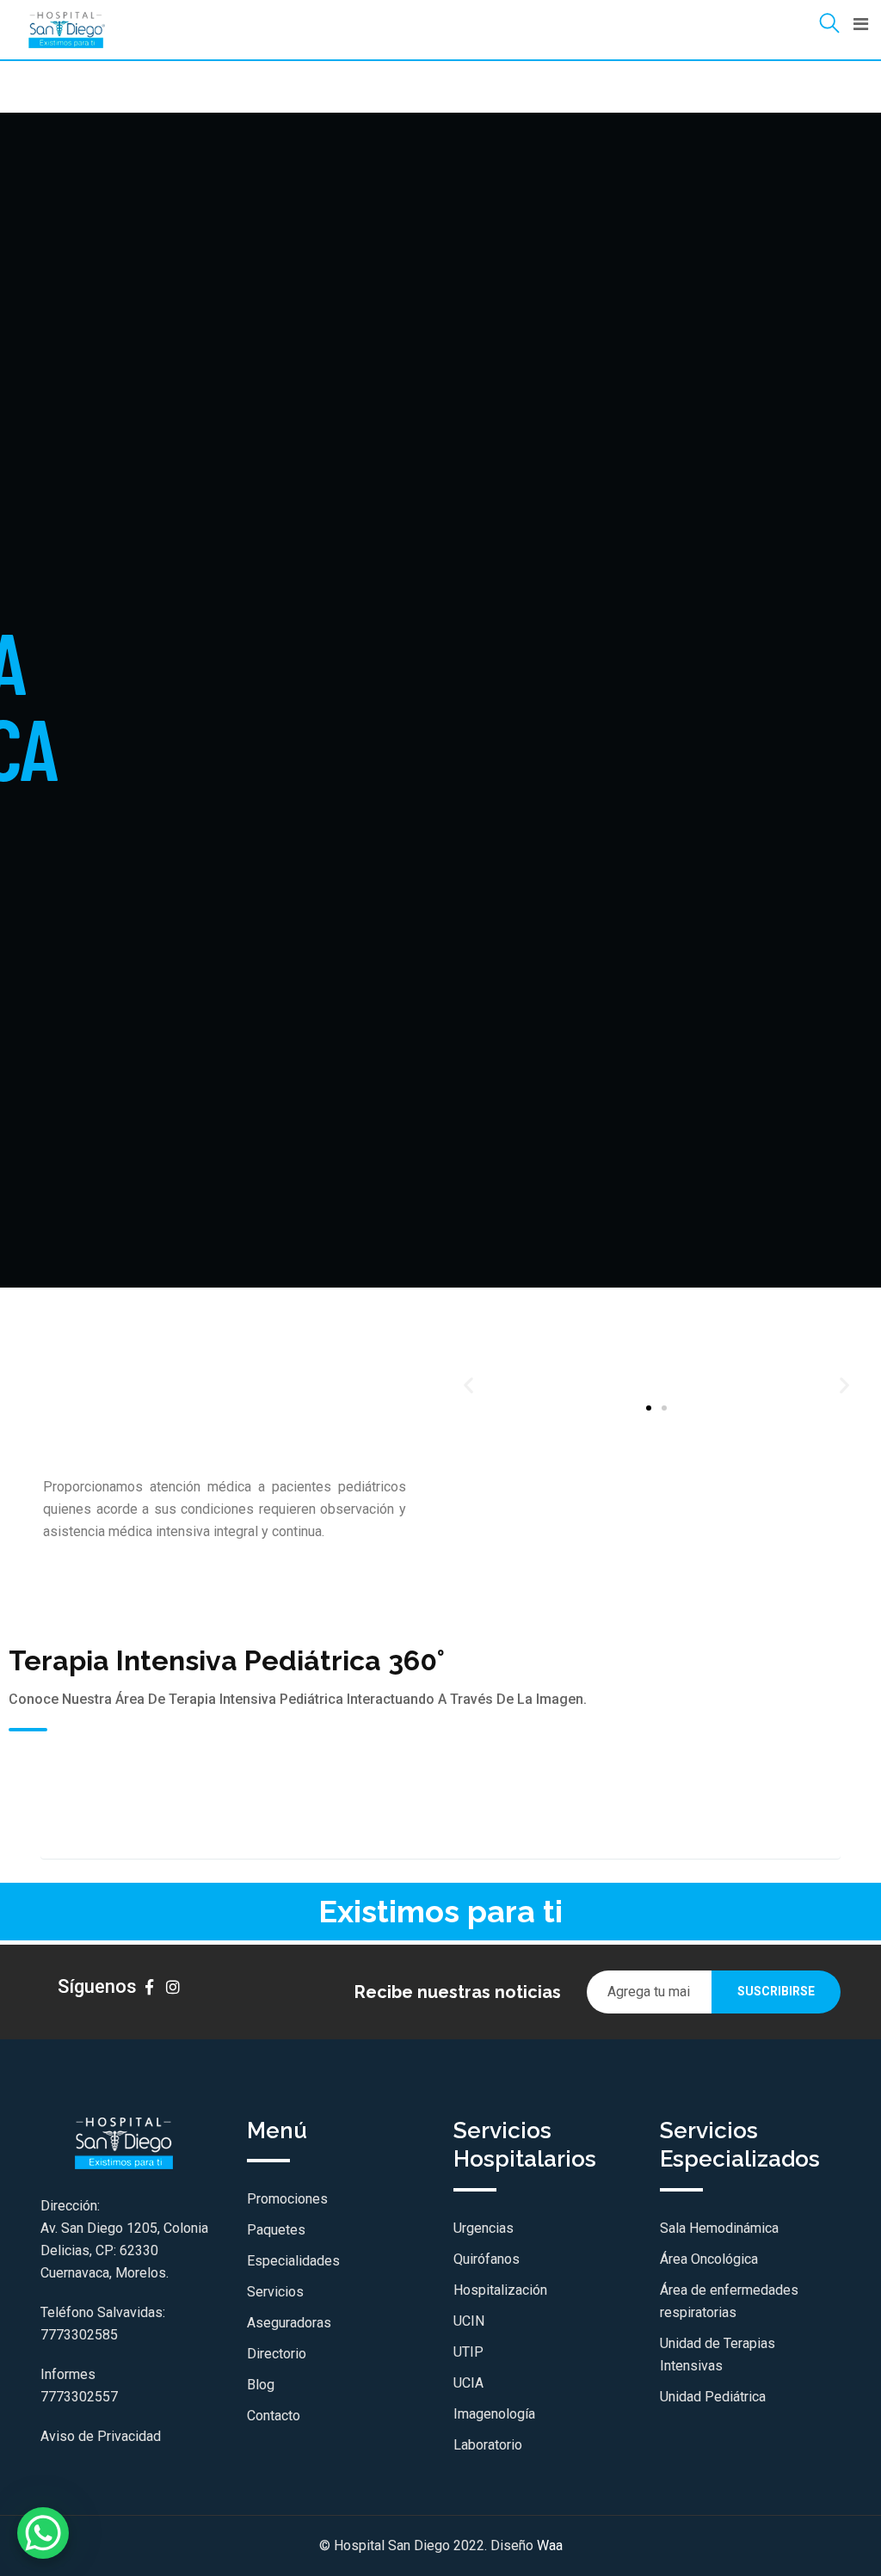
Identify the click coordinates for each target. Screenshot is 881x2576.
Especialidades (293, 2261)
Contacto (274, 2416)
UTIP (468, 2352)
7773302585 (79, 2335)
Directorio (277, 2354)
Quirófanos (487, 2259)
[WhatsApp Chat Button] (43, 2533)
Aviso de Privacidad (101, 2436)
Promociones (287, 2199)
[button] (468, 1384)
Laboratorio (488, 2445)
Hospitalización (500, 2290)
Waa (550, 2545)
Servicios (275, 2292)
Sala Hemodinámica (719, 2228)
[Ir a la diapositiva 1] (649, 1408)
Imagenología (494, 2414)
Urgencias (484, 2228)
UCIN (469, 2321)
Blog (261, 2385)
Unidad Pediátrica (713, 2397)
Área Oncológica (709, 2259)
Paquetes (276, 2230)
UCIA (468, 2383)
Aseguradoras (289, 2323)
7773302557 (79, 2397)
